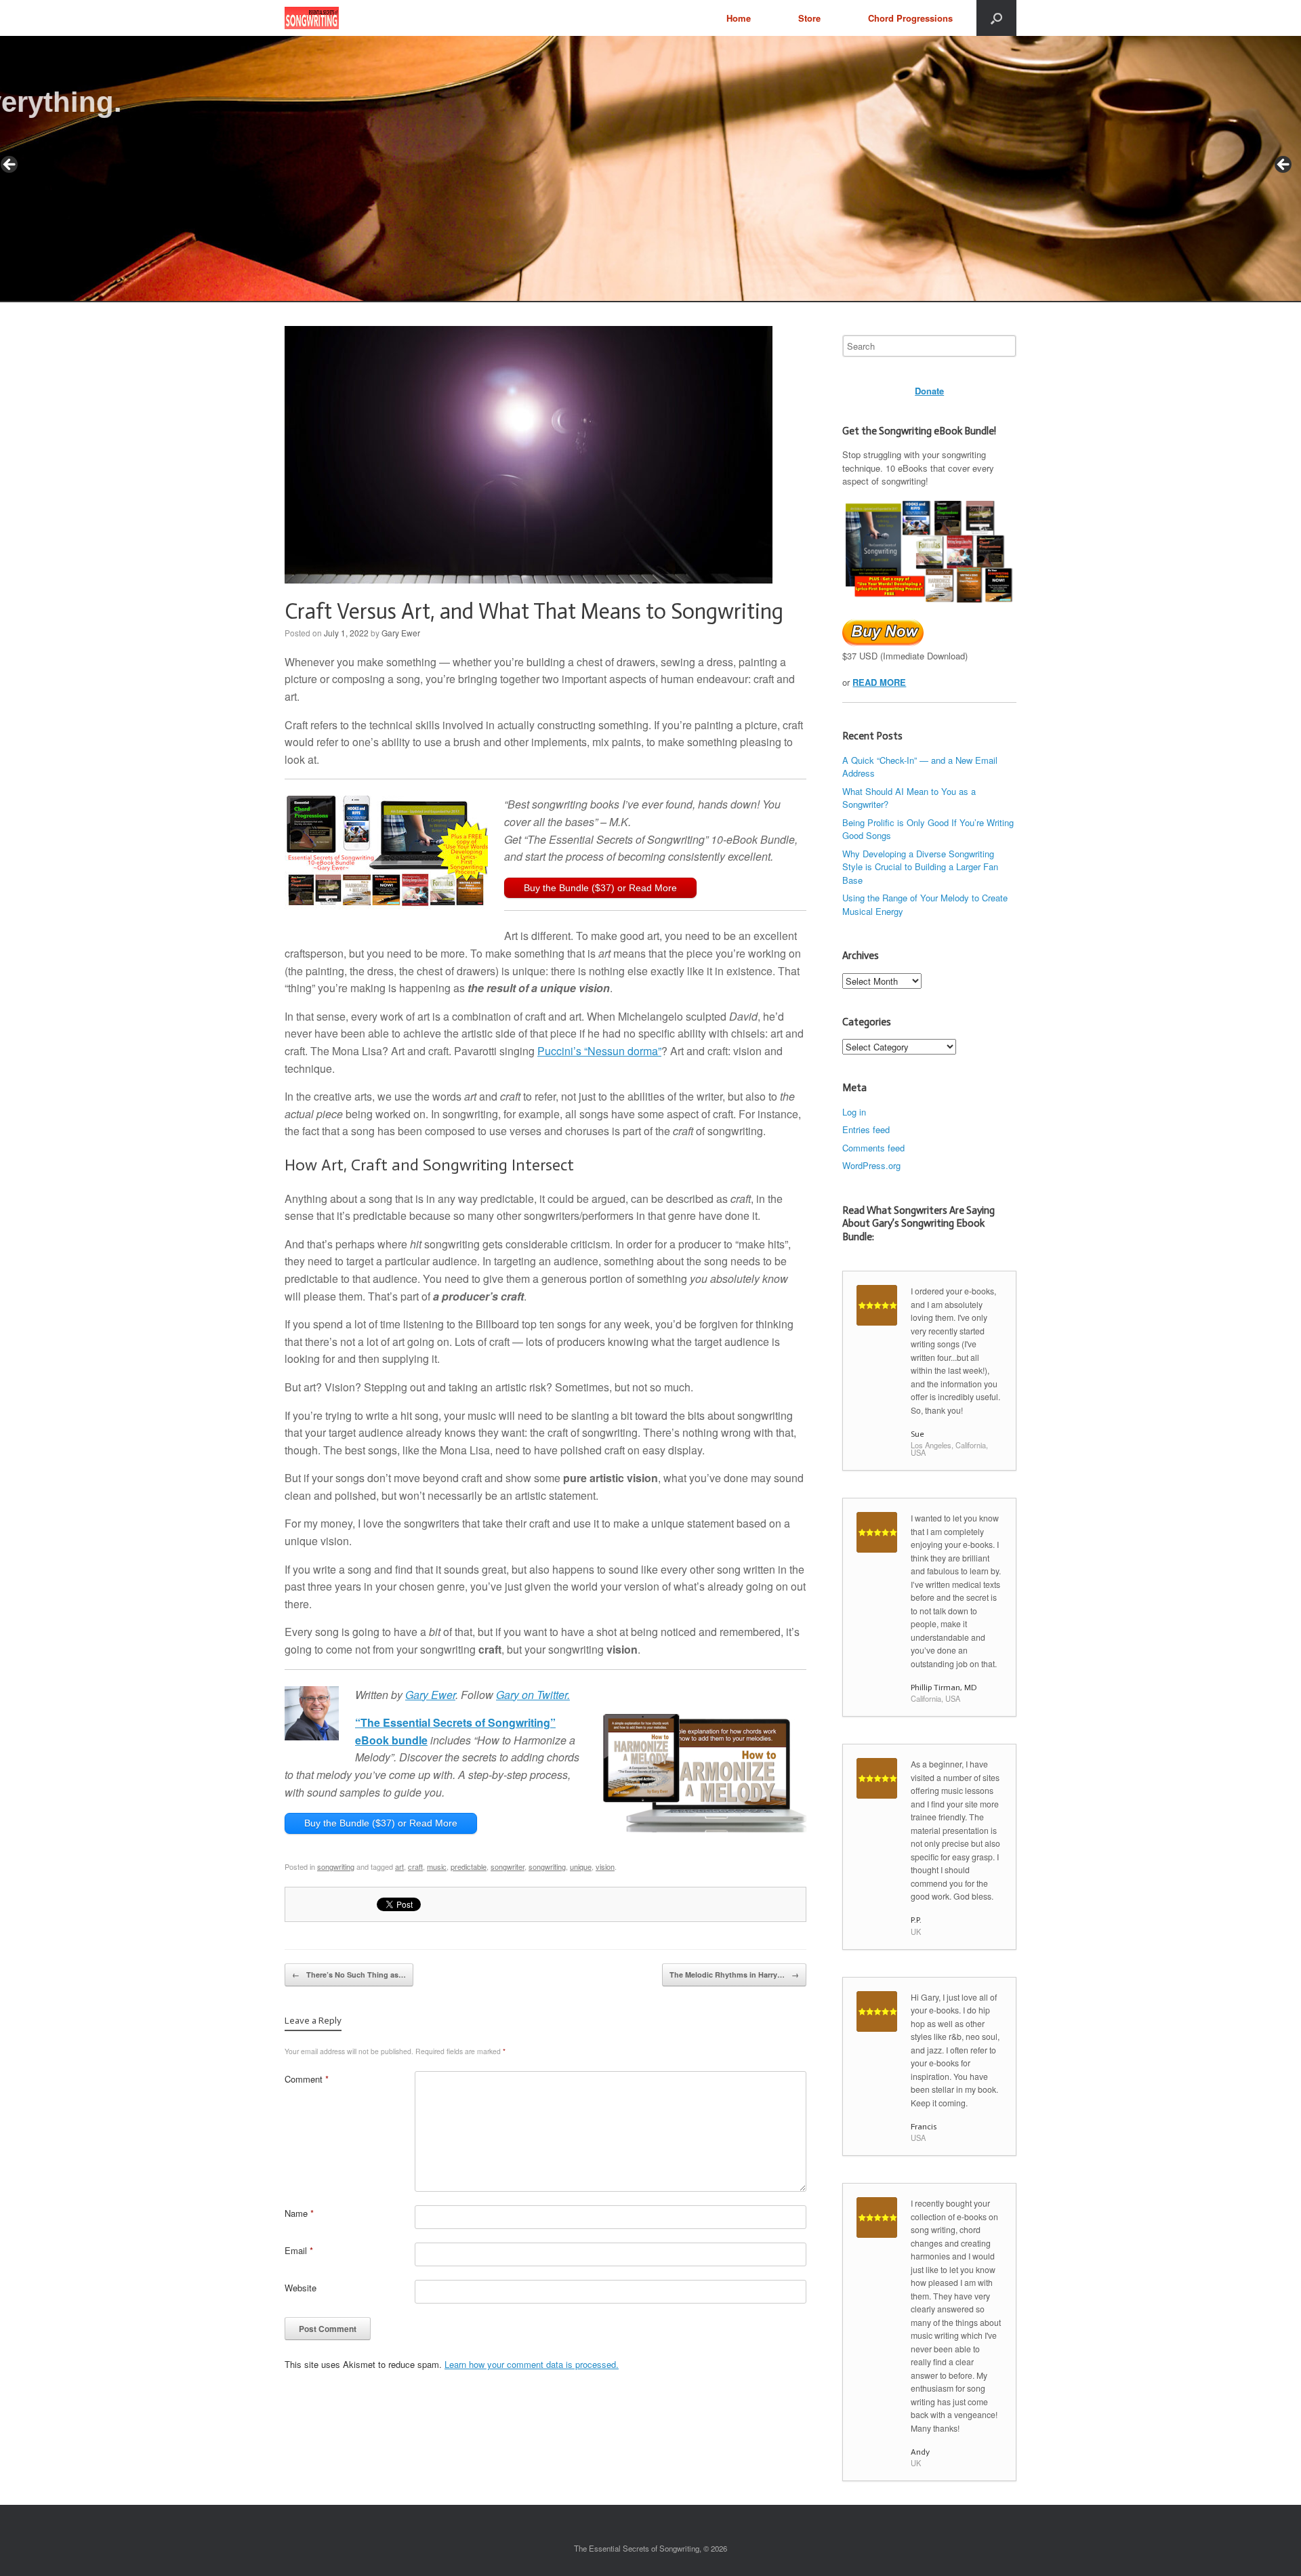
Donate (929, 391)
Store (809, 18)
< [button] (10, 165)
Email (299, 2250)
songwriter (508, 1866)
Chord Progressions (910, 18)
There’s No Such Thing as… (349, 1975)
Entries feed (866, 1129)
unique (581, 1866)
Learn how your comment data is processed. (532, 2364)
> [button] (1284, 165)
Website (301, 2288)
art (399, 1866)
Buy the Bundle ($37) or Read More (600, 888)
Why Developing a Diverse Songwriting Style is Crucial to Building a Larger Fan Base (920, 867)
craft (415, 1866)
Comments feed (873, 1148)
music (437, 1866)
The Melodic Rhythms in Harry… (734, 1975)
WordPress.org (871, 1165)
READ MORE (879, 682)
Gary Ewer (401, 633)
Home (739, 18)
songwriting (336, 1866)
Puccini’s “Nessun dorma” (599, 1051)
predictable (469, 1866)
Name (299, 2213)
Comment (307, 2079)
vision (605, 1866)
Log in (854, 1112)
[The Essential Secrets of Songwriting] (312, 18)
